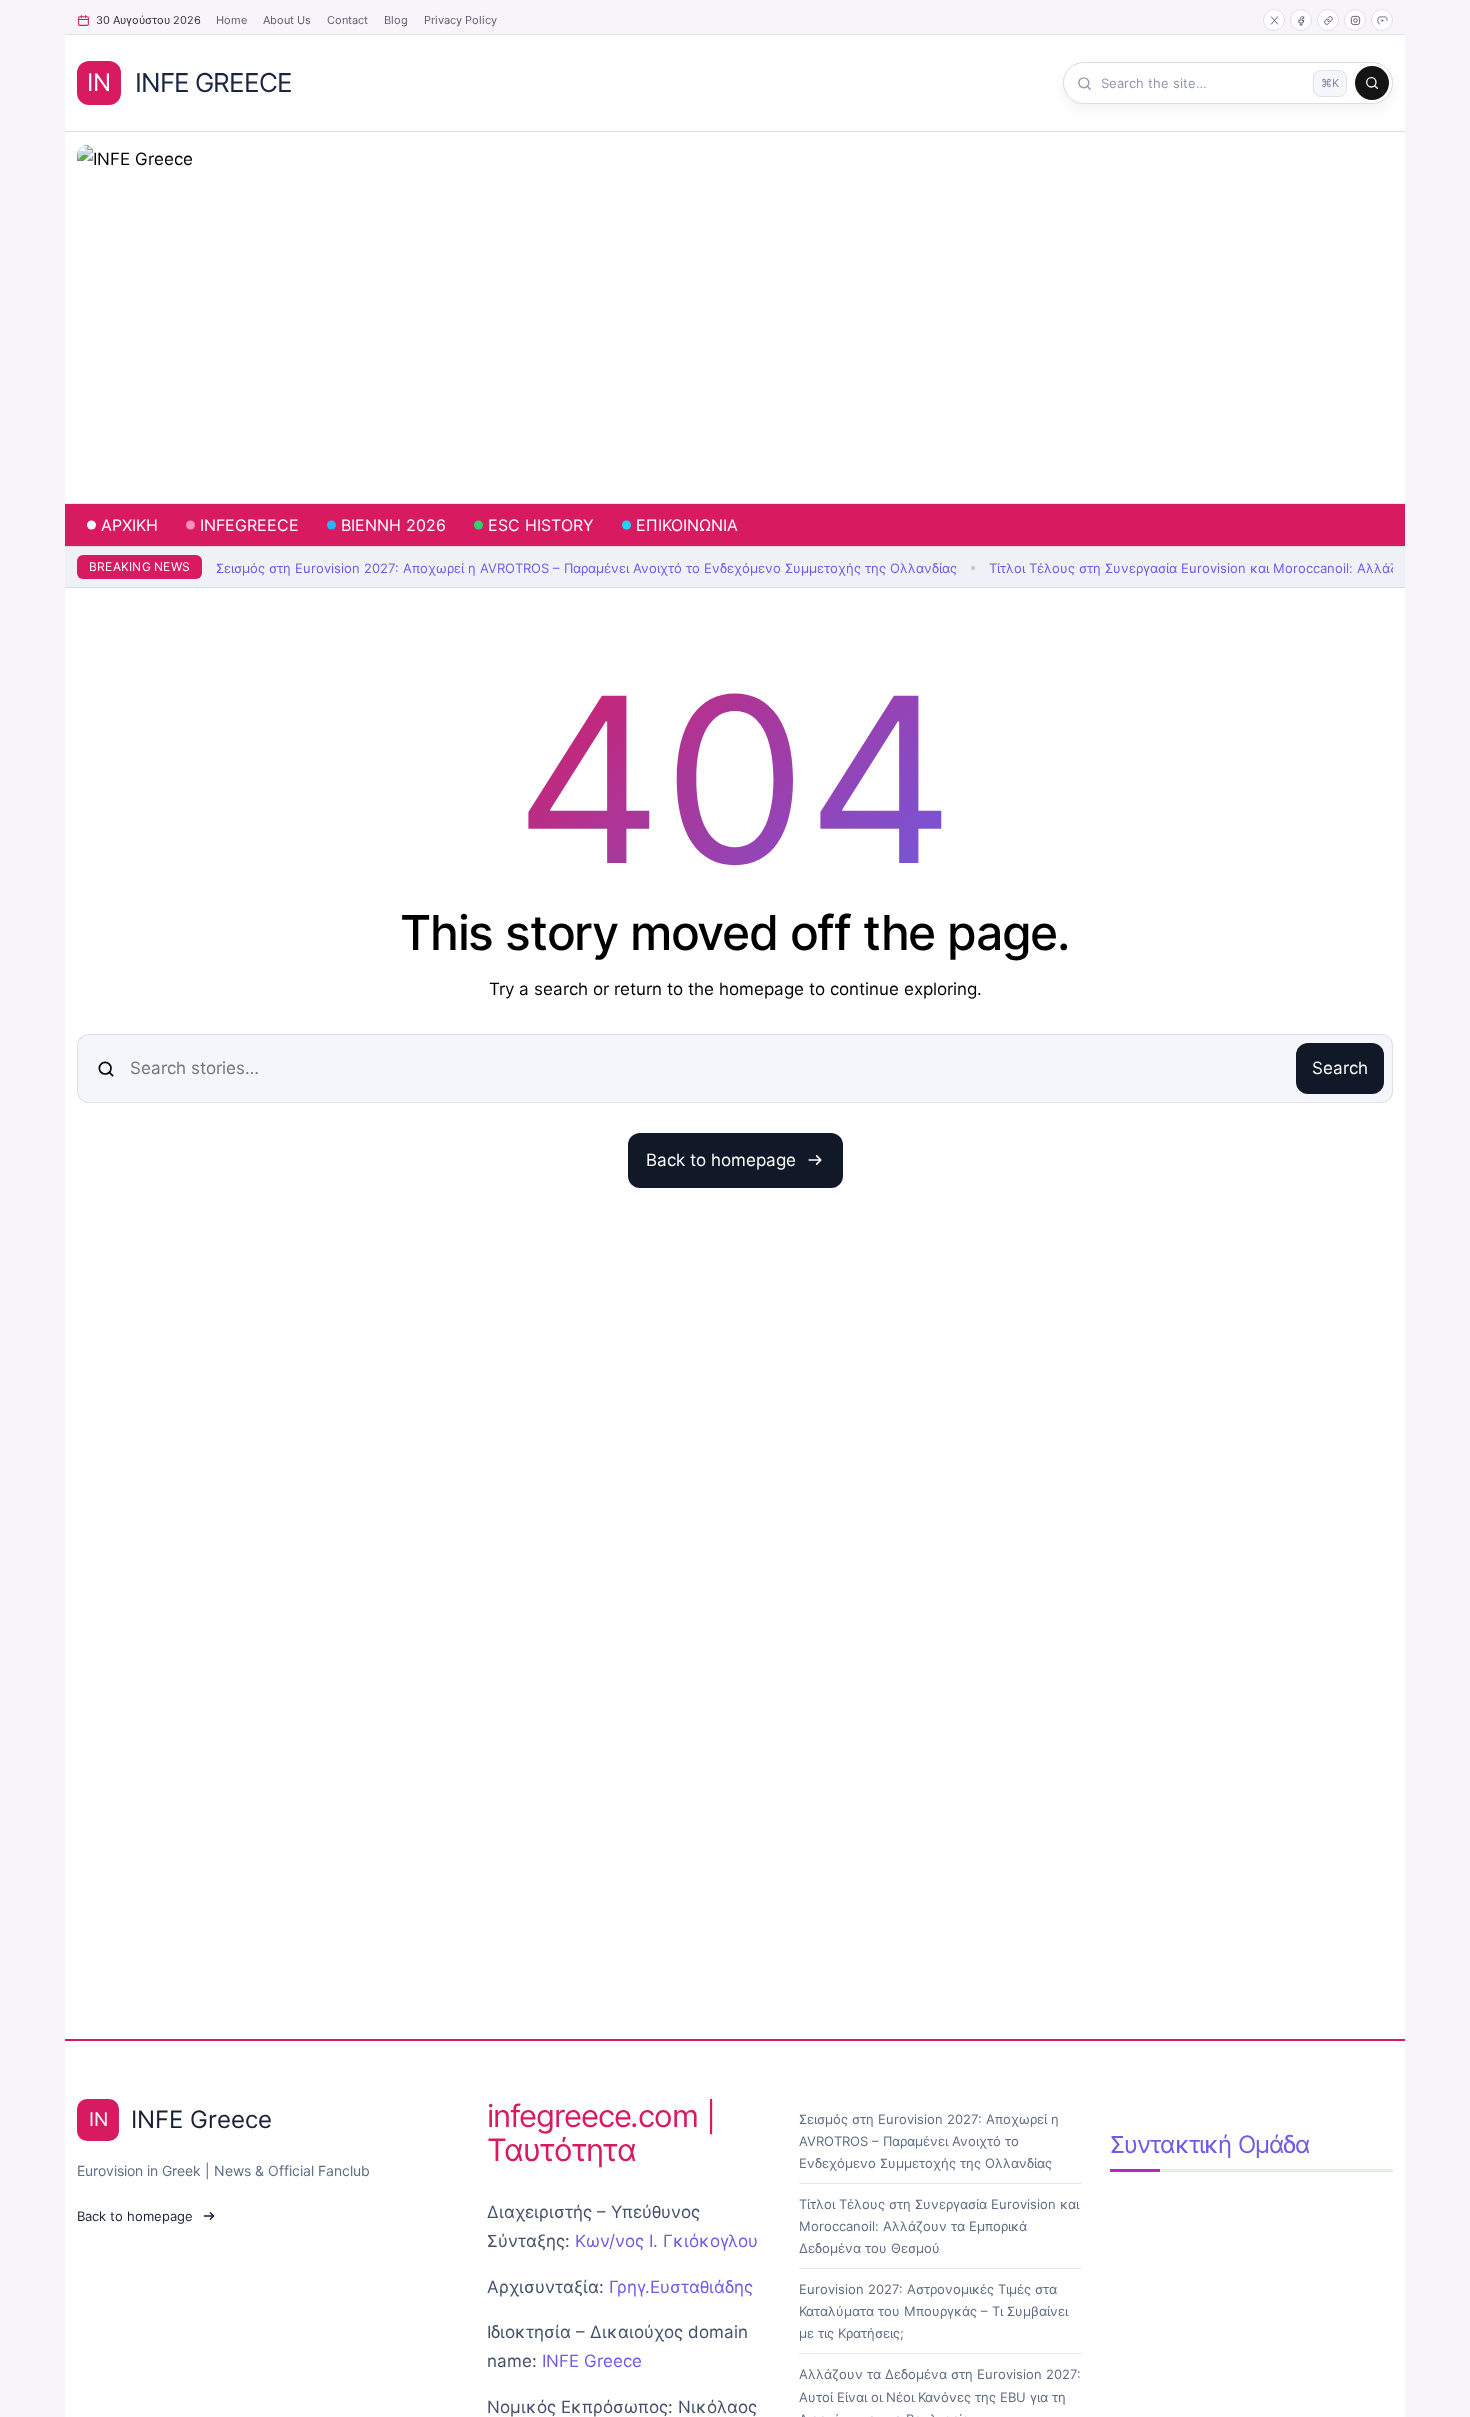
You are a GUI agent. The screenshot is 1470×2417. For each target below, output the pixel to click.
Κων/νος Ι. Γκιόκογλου (666, 2241)
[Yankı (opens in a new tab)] (1328, 20)
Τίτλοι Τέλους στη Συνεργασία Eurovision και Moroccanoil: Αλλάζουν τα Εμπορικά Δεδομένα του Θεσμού (939, 2226)
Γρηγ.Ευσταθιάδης (681, 2287)
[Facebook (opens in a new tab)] (1301, 20)
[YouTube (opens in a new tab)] (1382, 20)
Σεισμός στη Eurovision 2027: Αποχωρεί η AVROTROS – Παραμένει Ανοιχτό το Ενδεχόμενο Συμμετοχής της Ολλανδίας (586, 568)
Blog (396, 20)
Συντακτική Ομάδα (1210, 2144)
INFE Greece (592, 2361)
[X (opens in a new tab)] (1274, 20)
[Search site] (1372, 83)
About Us (287, 20)
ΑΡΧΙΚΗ (129, 525)
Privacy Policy (460, 20)
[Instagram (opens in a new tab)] (1355, 20)
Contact (347, 20)
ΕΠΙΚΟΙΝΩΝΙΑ (687, 525)
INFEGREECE (249, 525)
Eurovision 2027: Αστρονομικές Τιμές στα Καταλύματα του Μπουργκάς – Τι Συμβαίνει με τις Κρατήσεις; (933, 2311)
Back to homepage (721, 1160)
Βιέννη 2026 (393, 525)
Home (231, 20)
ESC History (541, 525)
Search (1340, 1068)
